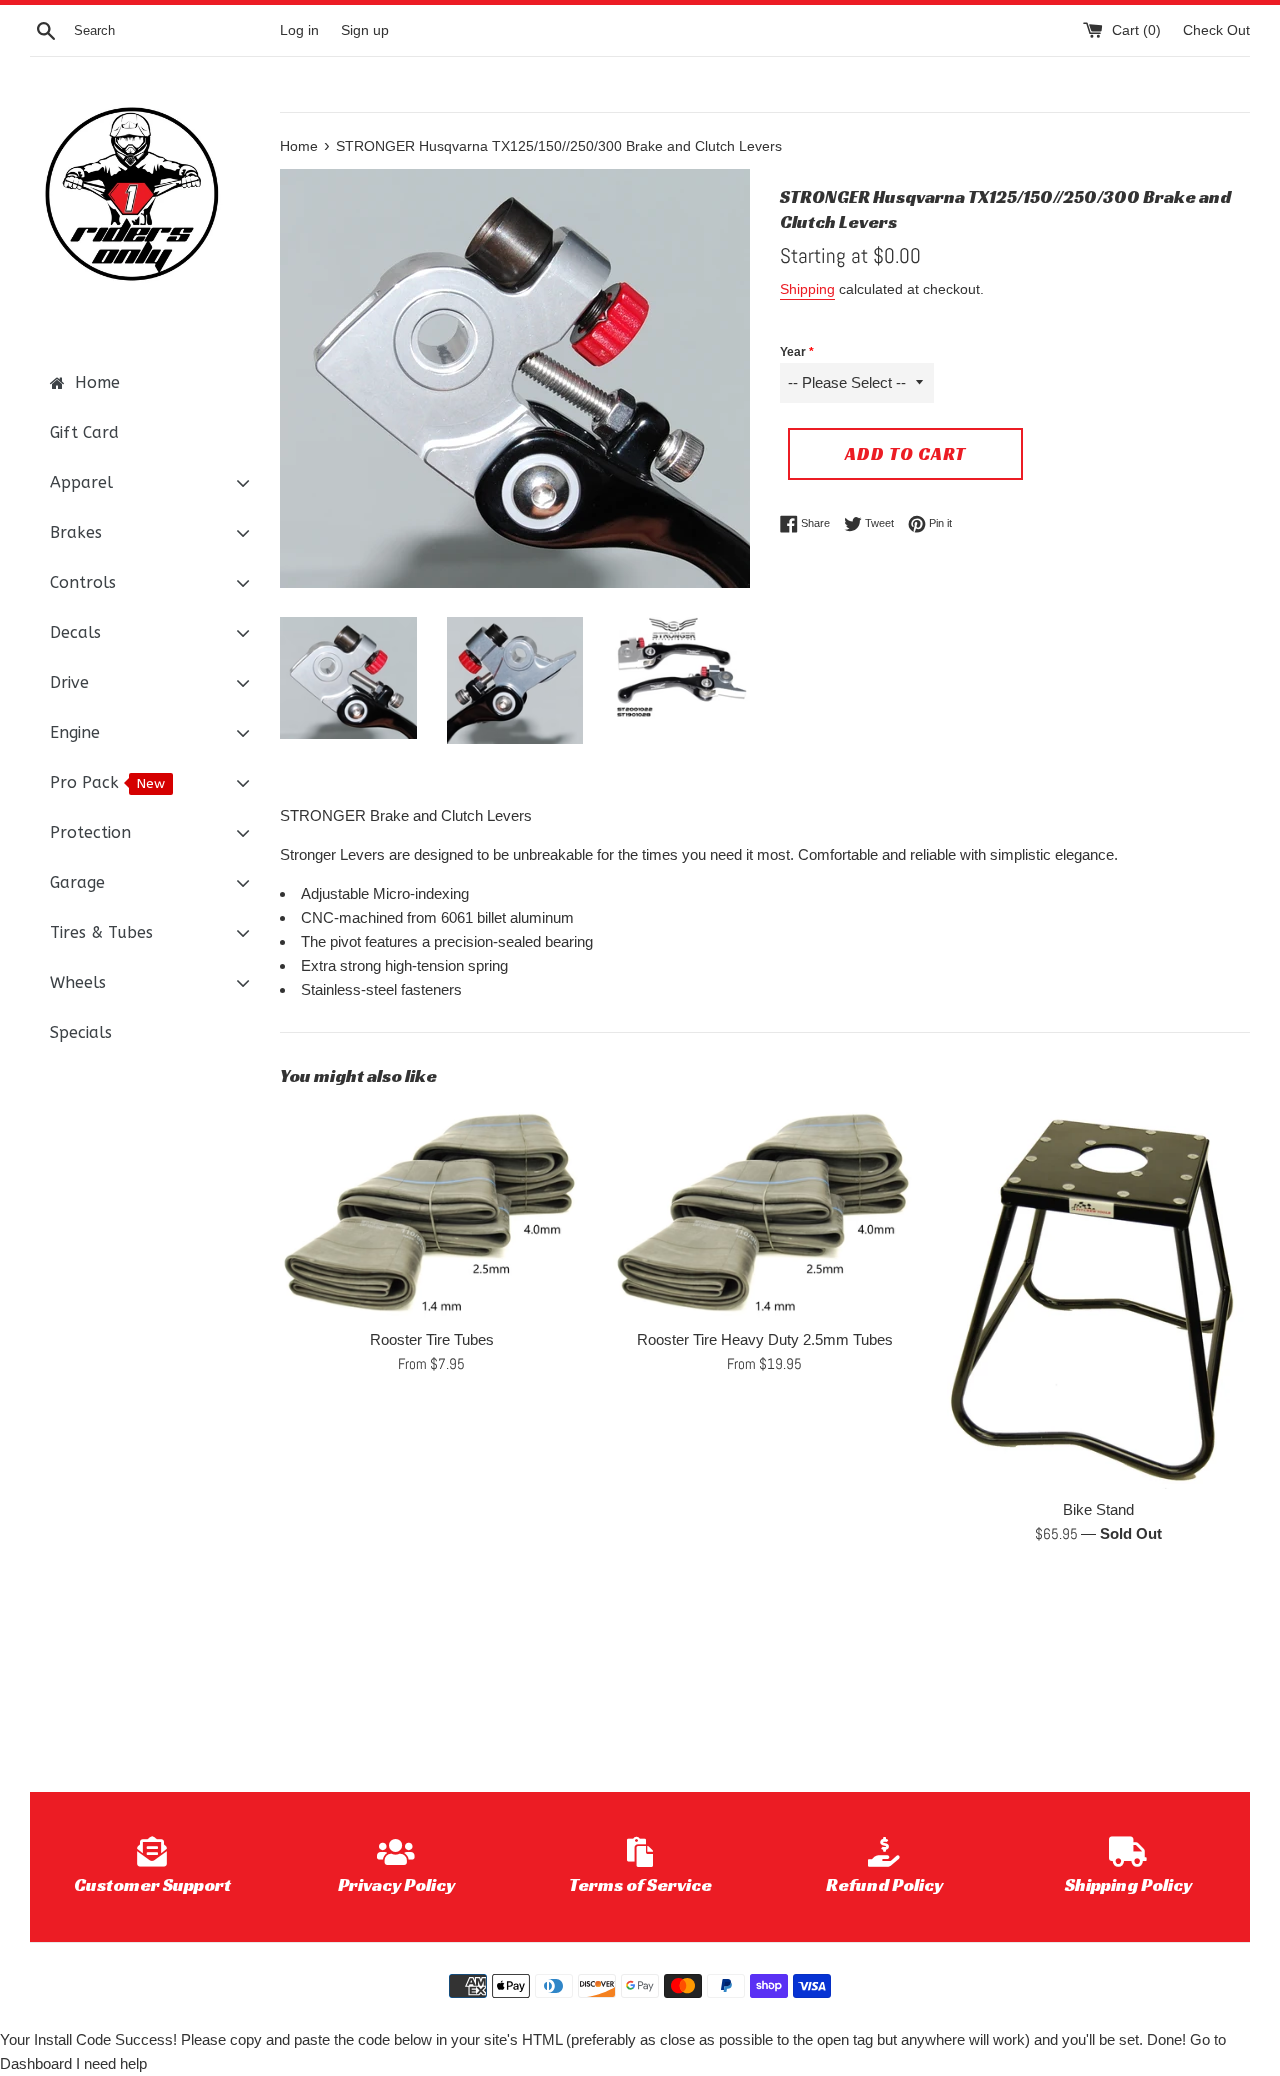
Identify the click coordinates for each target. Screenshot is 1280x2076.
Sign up (365, 30)
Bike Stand (1098, 1509)
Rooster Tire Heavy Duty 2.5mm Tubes (765, 1339)
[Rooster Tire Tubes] (431, 1212)
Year (793, 352)
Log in (299, 30)
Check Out (1216, 30)
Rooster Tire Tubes (432, 1339)
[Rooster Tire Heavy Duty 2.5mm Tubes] (764, 1212)
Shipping (807, 289)
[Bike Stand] (1098, 1297)
